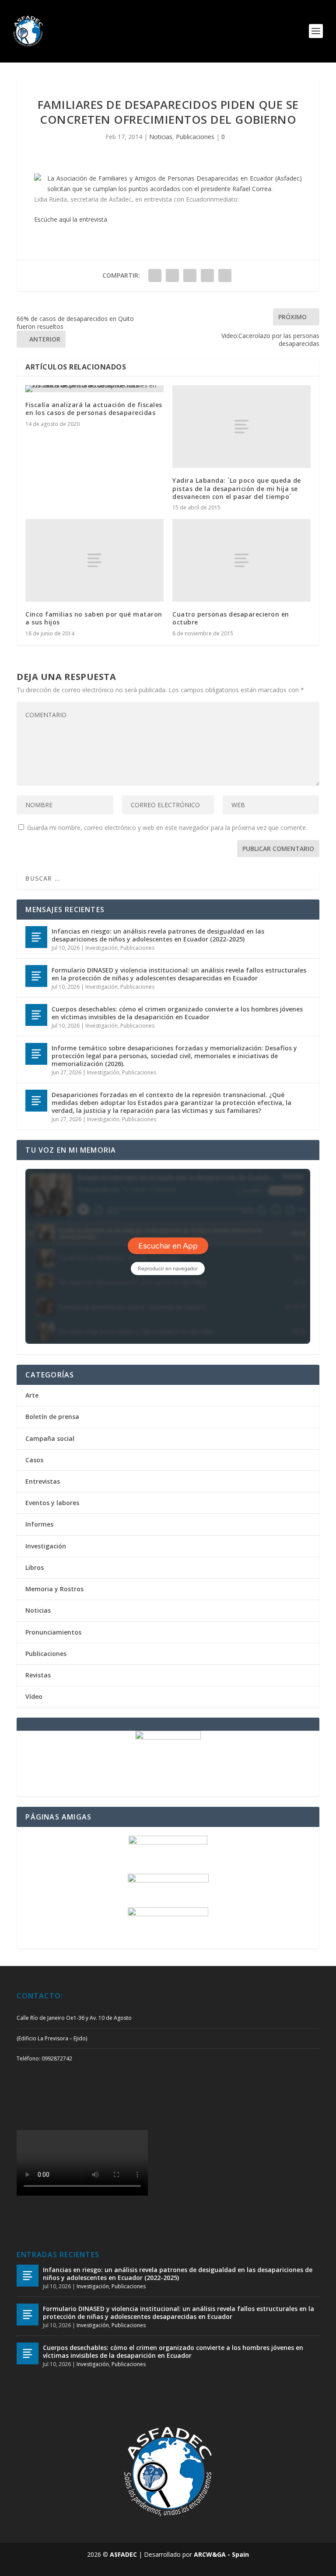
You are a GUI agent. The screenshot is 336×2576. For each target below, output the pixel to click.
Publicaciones (195, 137)
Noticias (161, 137)
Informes (39, 1524)
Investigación (101, 948)
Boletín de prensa (52, 1417)
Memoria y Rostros (54, 1589)
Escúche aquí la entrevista (71, 219)
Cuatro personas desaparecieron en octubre (231, 618)
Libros (35, 1567)
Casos (34, 1460)
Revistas (38, 1675)
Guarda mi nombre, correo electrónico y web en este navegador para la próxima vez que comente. (167, 828)
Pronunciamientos (53, 1632)
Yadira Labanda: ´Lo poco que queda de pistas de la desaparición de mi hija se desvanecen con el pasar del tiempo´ (237, 488)
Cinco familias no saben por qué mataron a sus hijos (94, 618)
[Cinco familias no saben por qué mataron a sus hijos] (94, 560)
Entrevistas (43, 1481)
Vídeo (34, 1696)
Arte (32, 1395)
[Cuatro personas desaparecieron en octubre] (241, 560)
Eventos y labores (52, 1503)
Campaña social (50, 1438)
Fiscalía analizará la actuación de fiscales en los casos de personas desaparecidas (94, 409)
